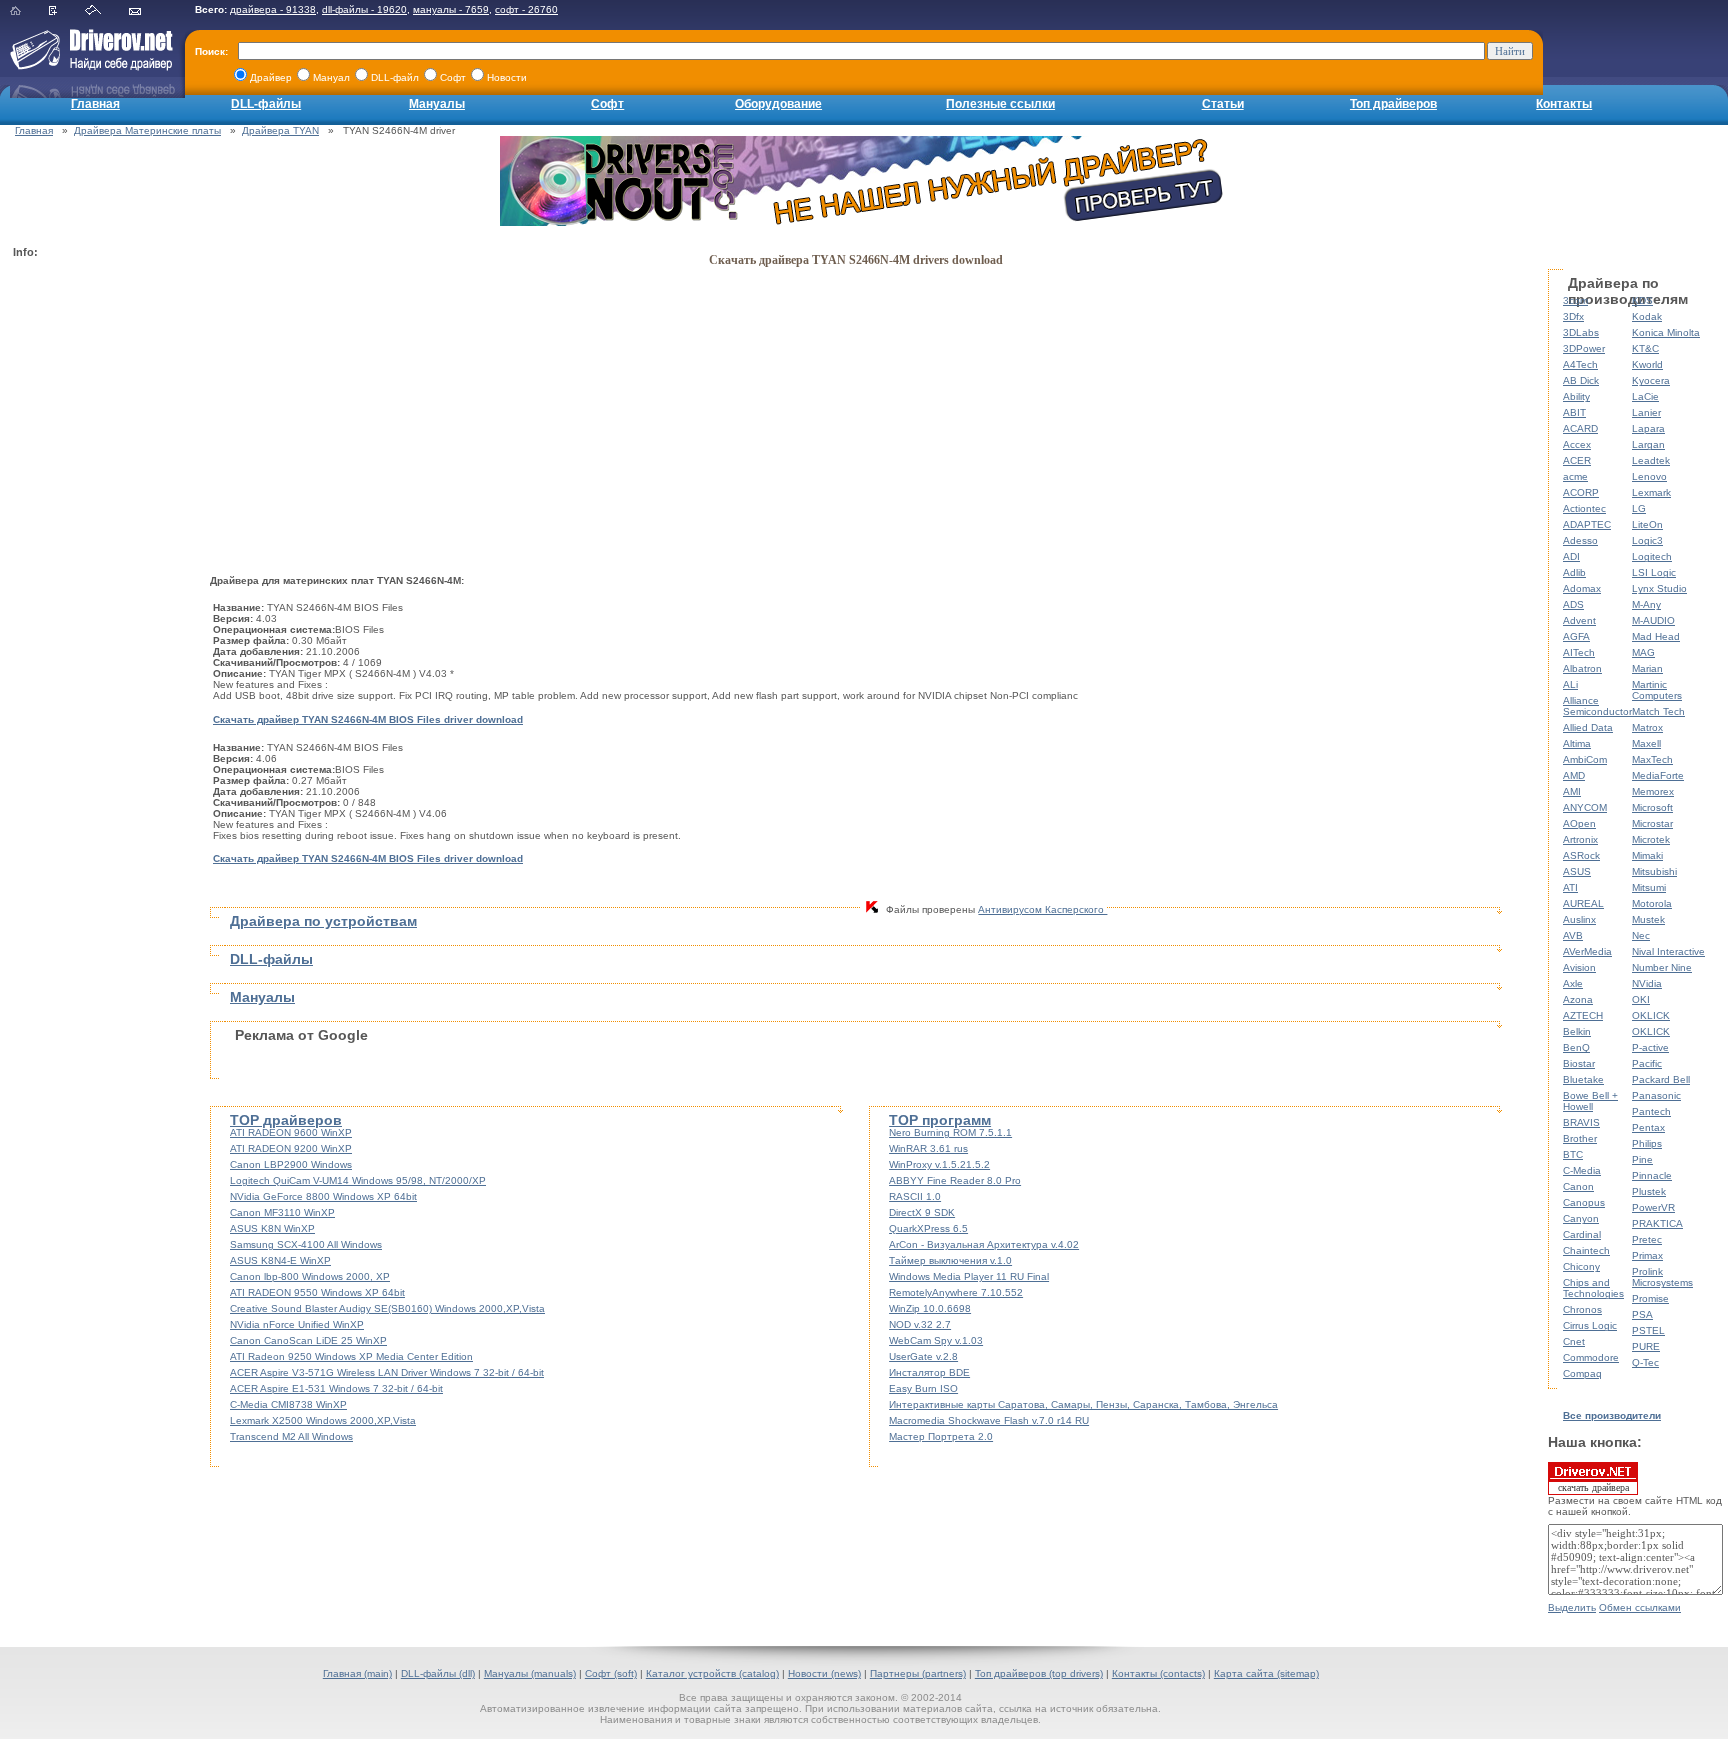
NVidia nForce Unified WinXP (297, 1324)
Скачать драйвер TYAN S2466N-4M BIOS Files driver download (368, 719)
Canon (1578, 1186)
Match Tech (1658, 711)
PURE (1646, 1346)
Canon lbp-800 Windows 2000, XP (310, 1276)
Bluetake (1583, 1079)
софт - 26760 (526, 9)
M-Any (1646, 604)
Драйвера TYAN (280, 130)
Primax (1647, 1255)
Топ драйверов (1393, 104)
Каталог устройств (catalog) (712, 1673)
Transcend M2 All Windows (291, 1436)
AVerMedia (1587, 951)
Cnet (1574, 1341)
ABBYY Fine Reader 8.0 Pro (955, 1180)
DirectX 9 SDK (922, 1212)
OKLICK (1651, 1015)
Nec (1641, 935)
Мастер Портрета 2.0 (941, 1436)
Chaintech (1586, 1250)
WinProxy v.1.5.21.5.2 (939, 1164)
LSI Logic (1654, 572)
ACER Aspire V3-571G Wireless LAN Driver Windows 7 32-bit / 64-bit (387, 1372)
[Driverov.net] (87, 65)
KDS (1642, 300)
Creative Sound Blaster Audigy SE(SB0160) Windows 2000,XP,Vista (387, 1308)
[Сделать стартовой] (105, 11)
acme (1575, 476)
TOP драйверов (286, 1120)
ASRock (1581, 855)
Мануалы (437, 104)
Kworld (1647, 364)
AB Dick (1581, 380)
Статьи (1223, 104)
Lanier (1646, 412)
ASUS (1577, 871)
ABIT (1574, 412)
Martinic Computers (1657, 690)
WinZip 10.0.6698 (930, 1308)
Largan (1648, 444)
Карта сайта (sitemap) (1266, 1673)
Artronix (1580, 839)
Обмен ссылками (1640, 1607)
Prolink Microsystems (1662, 1277)
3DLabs (1581, 332)
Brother (1580, 1138)
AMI (1572, 791)
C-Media (1582, 1170)
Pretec (1647, 1239)
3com (1575, 300)
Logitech (1652, 556)
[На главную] (28, 11)
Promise (1650, 1298)
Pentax (1648, 1127)
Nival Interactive (1668, 951)
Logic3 (1647, 540)
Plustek (1649, 1191)
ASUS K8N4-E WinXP (280, 1260)
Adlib (1574, 572)
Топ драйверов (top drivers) (1039, 1673)
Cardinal (1582, 1234)
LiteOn (1647, 524)
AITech (1579, 652)
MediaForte (1658, 775)
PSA (1642, 1314)
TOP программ (940, 1120)
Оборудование (778, 104)
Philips (1647, 1143)
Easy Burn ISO (923, 1388)
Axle (1573, 983)
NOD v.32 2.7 (920, 1324)
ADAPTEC (1587, 524)
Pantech (1651, 1111)
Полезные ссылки (1000, 104)
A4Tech (1580, 364)
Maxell (1646, 743)
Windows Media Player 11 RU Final (969, 1276)
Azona (1578, 999)
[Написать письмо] (147, 11)
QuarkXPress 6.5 (928, 1228)
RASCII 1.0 (915, 1196)
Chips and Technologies (1593, 1288)
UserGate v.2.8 (923, 1356)
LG (1639, 508)
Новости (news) (824, 1673)
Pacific (1647, 1063)
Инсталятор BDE (929, 1372)
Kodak (1647, 316)
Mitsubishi (1654, 871)
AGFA (1576, 636)
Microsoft (1652, 807)
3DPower (1584, 348)
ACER (1577, 460)
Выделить (1572, 1607)
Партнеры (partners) (918, 1673)
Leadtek (1651, 460)
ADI (1571, 556)
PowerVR (1653, 1207)
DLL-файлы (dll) (438, 1673)
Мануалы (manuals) (530, 1673)
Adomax (1582, 588)
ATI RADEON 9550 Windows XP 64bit (317, 1292)
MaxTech (1652, 759)
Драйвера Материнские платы (147, 130)
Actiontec (1584, 508)
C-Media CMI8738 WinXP (288, 1404)
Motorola (1652, 903)
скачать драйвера (1593, 1487)
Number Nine (1662, 967)
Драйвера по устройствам (323, 921)
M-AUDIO (1653, 620)
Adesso (1580, 540)
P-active (1650, 1047)
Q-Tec (1645, 1362)
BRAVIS (1581, 1122)
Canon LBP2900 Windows (291, 1164)
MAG (1643, 652)
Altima (1577, 743)
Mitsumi (1649, 887)
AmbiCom (1585, 759)
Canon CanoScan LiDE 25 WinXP (308, 1340)
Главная (95, 104)
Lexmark (1651, 492)
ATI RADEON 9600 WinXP (291, 1132)
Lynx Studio (1659, 588)
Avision (1579, 967)
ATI (1570, 887)
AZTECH (1583, 1015)
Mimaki (1647, 855)
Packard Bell (1661, 1079)
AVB (1573, 935)
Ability (1576, 396)
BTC (1573, 1154)
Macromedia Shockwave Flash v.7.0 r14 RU (989, 1420)
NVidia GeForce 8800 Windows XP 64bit (323, 1196)
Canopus (1584, 1202)
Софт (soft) (611, 1673)
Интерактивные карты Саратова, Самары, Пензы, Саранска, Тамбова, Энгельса (1083, 1404)
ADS (1573, 604)
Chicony (1581, 1266)
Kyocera (1651, 380)
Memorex (1653, 791)
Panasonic (1656, 1095)
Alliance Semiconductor (1597, 706)
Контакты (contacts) (1158, 1673)
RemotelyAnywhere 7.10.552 (956, 1292)
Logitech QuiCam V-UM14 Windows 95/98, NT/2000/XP (358, 1180)
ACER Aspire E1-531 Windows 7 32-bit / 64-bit (336, 1388)
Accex (1577, 444)
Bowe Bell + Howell (1590, 1101)
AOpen (1579, 823)
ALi (1570, 684)
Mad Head (1656, 636)
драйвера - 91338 (273, 9)
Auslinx (1579, 919)
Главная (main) (357, 1673)
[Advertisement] (93, 566)
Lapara (1648, 428)
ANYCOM (1585, 807)
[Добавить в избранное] (65, 11)
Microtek (1651, 839)
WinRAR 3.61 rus (928, 1148)
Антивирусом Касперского (1042, 909)
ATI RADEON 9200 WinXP (291, 1148)
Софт (607, 104)
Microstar (1652, 823)
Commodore (1591, 1357)
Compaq (1582, 1373)
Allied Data (1588, 727)
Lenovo (1649, 476)
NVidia (1647, 983)
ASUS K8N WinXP (272, 1228)
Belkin (1577, 1031)
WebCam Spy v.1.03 (936, 1340)
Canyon (1581, 1218)
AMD (1574, 775)
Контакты (1564, 104)
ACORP (1581, 492)
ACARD (1580, 428)
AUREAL (1583, 903)
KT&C (1645, 348)
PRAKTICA (1657, 1223)
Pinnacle (1652, 1175)
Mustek (1648, 919)
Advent (1579, 620)
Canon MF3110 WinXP (282, 1212)
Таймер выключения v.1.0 (950, 1260)
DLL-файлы (266, 104)
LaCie (1645, 396)
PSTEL (1648, 1330)
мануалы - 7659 (451, 9)
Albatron (1582, 668)
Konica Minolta (1666, 332)
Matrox (1647, 727)
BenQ (1576, 1047)
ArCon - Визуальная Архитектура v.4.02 (984, 1244)
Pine (1642, 1159)
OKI (1641, 999)
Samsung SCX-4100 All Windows (306, 1244)
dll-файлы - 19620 (364, 9)
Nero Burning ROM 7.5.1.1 (950, 1132)
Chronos (1582, 1309)
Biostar (1579, 1063)
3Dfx (1573, 316)
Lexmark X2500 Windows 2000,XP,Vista (323, 1420)
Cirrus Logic (1590, 1325)
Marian (1647, 668)
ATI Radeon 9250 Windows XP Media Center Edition (351, 1356)
